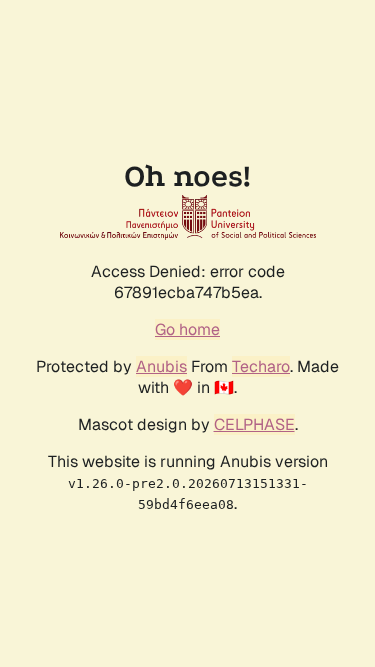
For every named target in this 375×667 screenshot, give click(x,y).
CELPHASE (254, 424)
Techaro (261, 366)
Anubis (161, 366)
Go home (187, 329)
